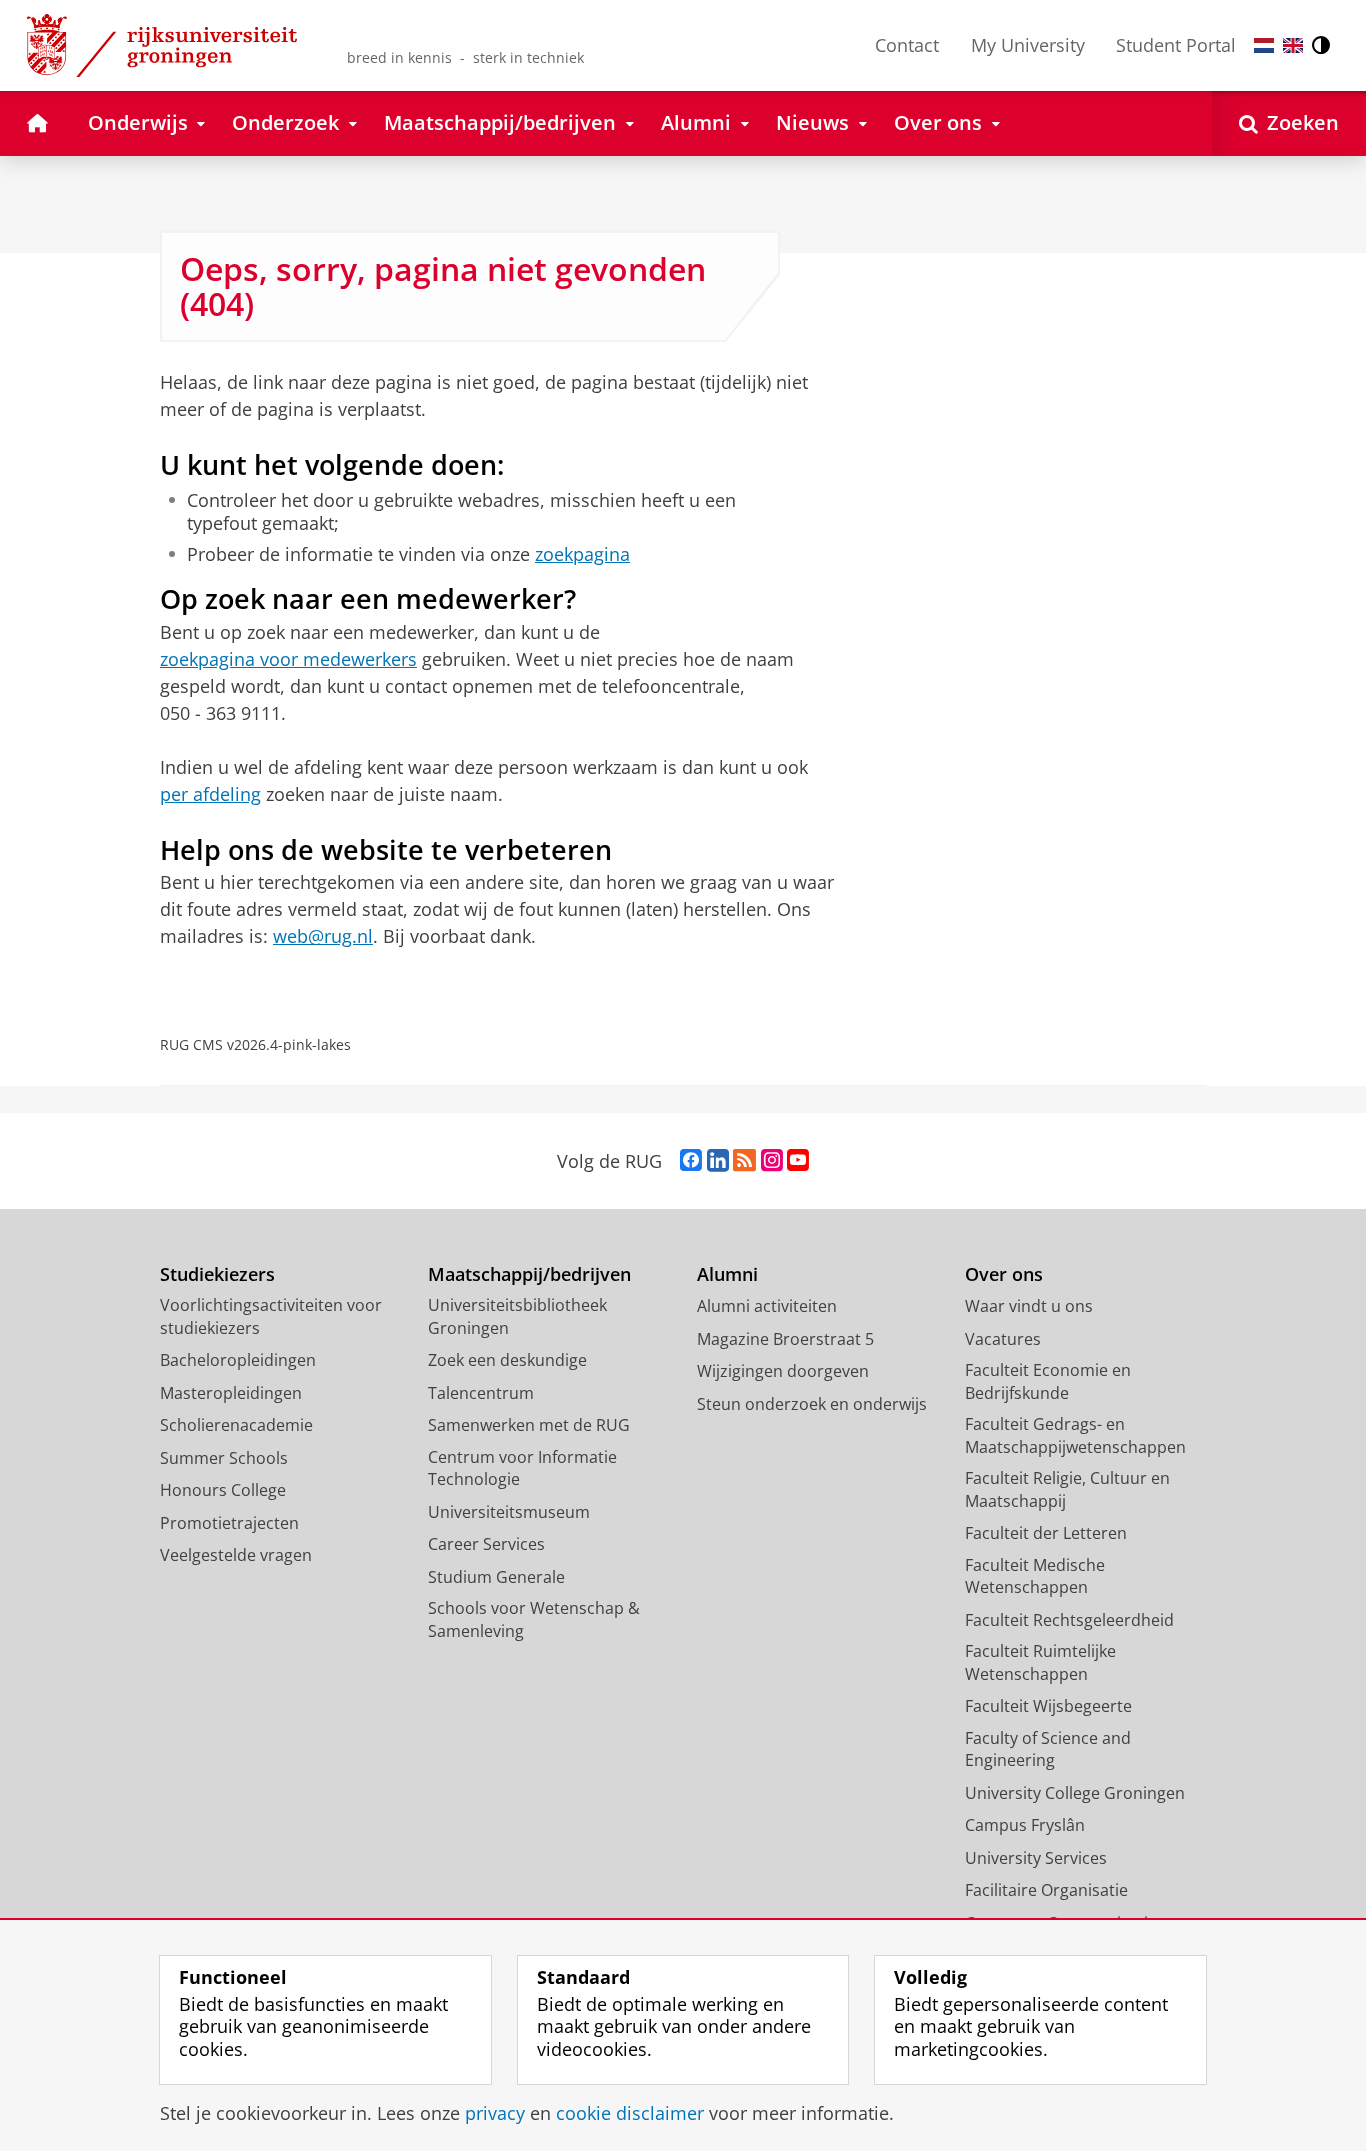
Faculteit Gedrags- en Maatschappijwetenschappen (1075, 1435)
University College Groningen (1075, 1793)
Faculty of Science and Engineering (1048, 1749)
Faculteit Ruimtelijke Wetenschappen (1040, 1662)
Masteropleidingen (231, 1393)
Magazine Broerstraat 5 (785, 1339)
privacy (495, 2113)
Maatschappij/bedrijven (529, 1274)
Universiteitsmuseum (509, 1512)
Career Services (486, 1544)
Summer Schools (224, 1458)
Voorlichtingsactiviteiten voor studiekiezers (271, 1316)
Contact (907, 45)
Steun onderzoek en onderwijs (812, 1404)
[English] (1293, 45)
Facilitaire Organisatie (1046, 1890)
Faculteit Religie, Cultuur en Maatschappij (1067, 1489)
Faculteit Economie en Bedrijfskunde (1048, 1381)
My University (1028, 45)
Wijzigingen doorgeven (783, 1371)
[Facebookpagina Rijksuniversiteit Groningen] (691, 1161)
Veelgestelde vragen (236, 1555)
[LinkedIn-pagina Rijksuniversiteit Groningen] (718, 1161)
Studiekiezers (217, 1274)
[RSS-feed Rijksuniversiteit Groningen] (744, 1161)
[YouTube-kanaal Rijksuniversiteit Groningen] (798, 1161)
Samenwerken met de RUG (529, 1425)
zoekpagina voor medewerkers (288, 659)
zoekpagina (582, 554)
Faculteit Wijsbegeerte (1048, 1706)
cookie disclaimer (630, 2113)
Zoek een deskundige (507, 1360)
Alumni (727, 1274)
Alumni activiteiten (767, 1306)
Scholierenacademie (236, 1425)
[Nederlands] (1264, 45)
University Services (1036, 1858)
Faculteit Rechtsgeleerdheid (1069, 1620)
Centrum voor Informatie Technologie (522, 1468)
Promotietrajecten (229, 1523)
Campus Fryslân (1025, 1825)
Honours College (223, 1490)
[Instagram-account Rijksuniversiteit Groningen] (772, 1161)
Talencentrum (481, 1393)
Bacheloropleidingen (238, 1360)
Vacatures (1003, 1339)
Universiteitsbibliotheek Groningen (517, 1316)
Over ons (1004, 1274)
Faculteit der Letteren (1046, 1533)
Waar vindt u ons (1029, 1306)
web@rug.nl (323, 936)
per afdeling (210, 794)
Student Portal (1176, 45)
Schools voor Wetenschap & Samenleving (534, 1619)
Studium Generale (496, 1577)
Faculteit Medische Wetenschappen (1035, 1576)
